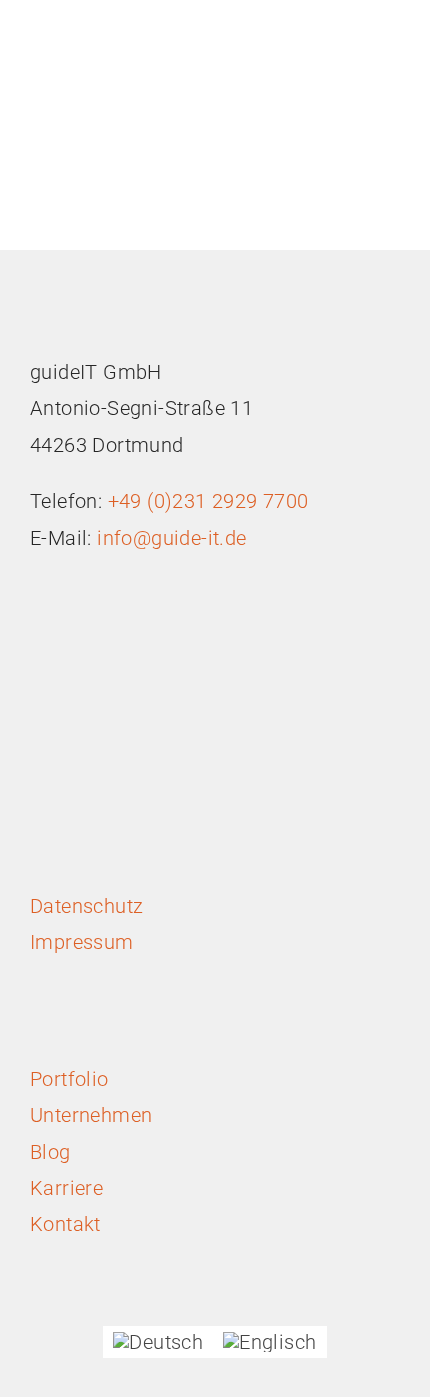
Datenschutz (86, 906)
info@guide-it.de (169, 538)
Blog (50, 1152)
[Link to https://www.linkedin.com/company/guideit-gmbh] (204, 760)
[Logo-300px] (105, 300)
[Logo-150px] (105, 20)
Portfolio (69, 1079)
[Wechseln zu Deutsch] (158, 1342)
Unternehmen (91, 1115)
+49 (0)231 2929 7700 (208, 501)
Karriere (66, 1188)
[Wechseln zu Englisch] (269, 1342)
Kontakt (65, 1224)
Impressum (82, 942)
